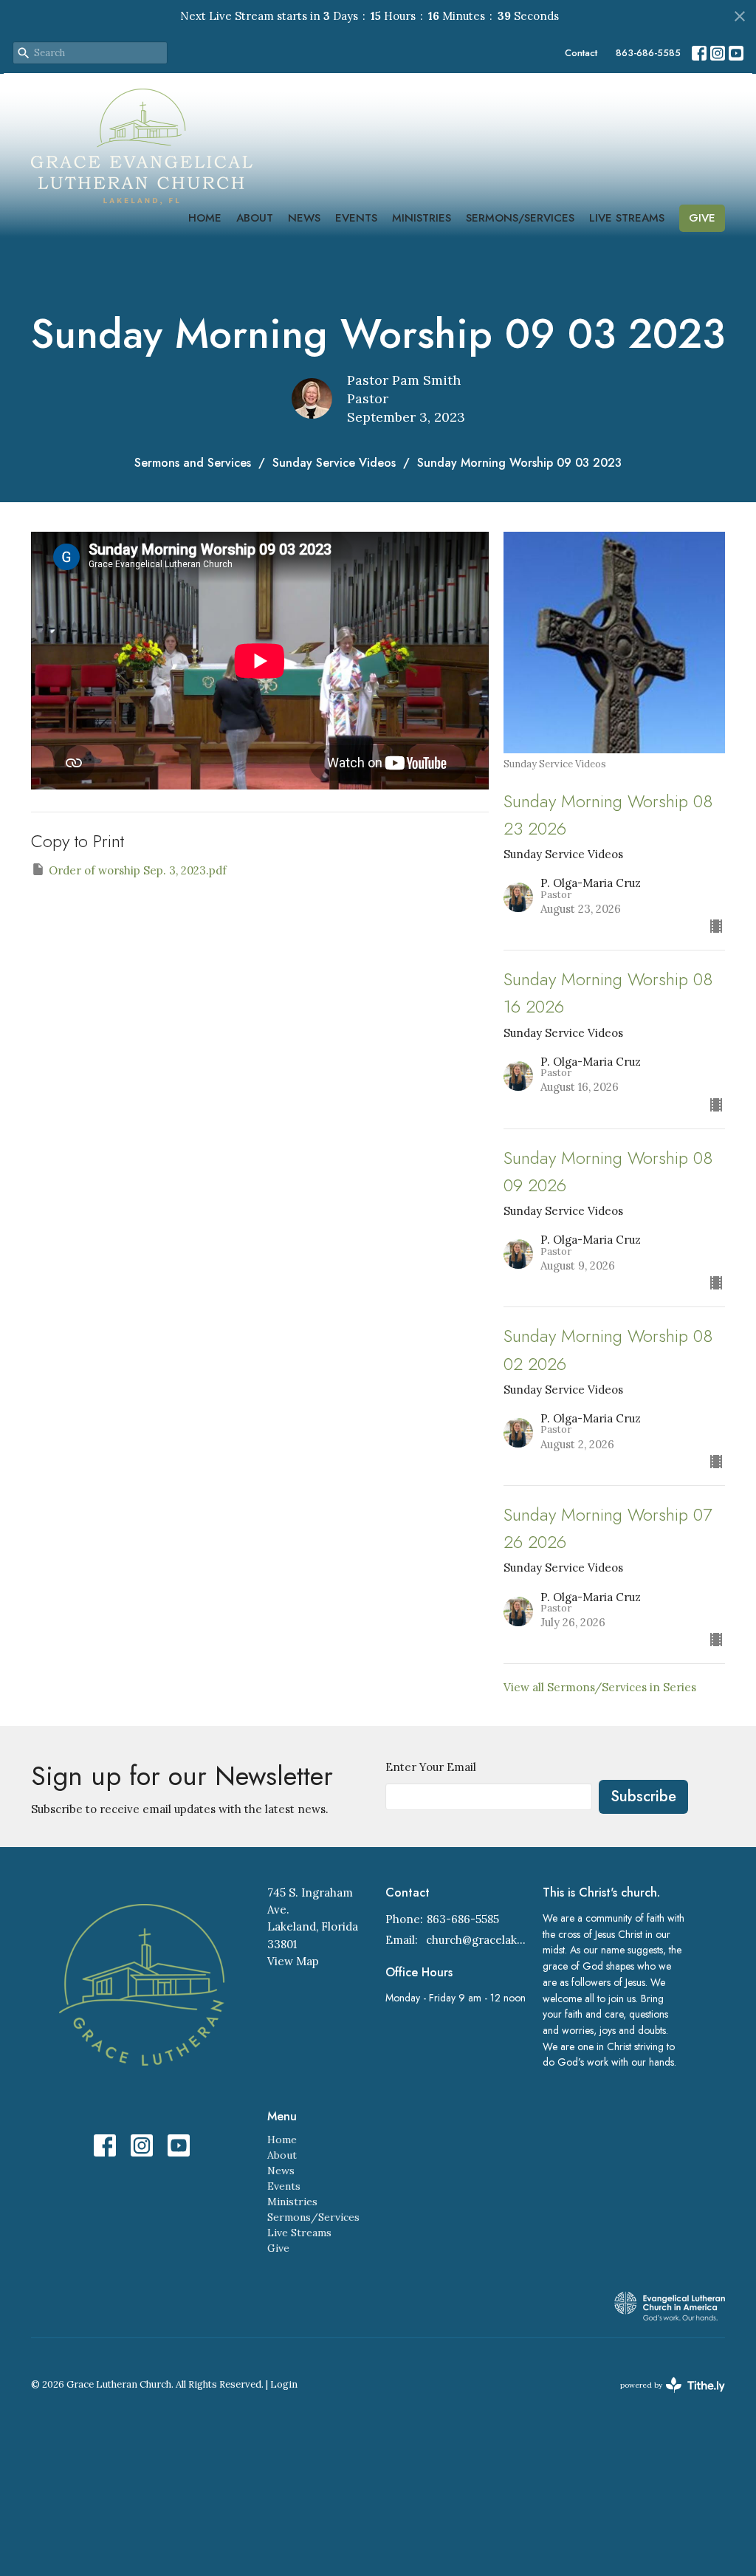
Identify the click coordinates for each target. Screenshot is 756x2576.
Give (702, 218)
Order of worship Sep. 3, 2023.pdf (138, 870)
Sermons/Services (520, 218)
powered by (666, 2398)
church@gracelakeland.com (477, 1940)
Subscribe (643, 1796)
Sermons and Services (193, 463)
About (255, 218)
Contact (581, 53)
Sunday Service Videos (334, 463)
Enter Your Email (431, 1767)
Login (284, 2384)
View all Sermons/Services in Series (600, 1687)
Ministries (422, 218)
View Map (293, 1961)
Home (205, 218)
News (304, 218)
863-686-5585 (648, 53)
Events (356, 218)
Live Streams (627, 218)
